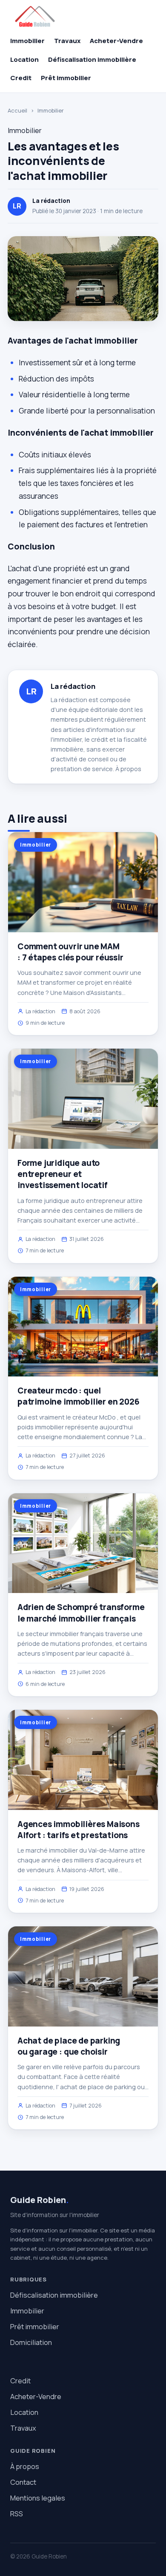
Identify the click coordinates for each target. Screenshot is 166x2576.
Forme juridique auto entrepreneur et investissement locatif (63, 1174)
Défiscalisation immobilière (92, 59)
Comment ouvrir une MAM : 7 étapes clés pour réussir (70, 952)
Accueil (17, 110)
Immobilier (27, 41)
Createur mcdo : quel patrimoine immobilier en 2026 (79, 1396)
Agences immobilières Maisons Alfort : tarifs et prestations (79, 1830)
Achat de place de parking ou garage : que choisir (69, 2046)
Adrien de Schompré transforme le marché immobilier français (81, 1613)
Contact (23, 2482)
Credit (21, 78)
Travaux (67, 41)
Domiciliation (31, 2342)
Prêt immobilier (66, 78)
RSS (17, 2514)
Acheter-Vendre (116, 41)
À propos (128, 769)
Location (24, 59)
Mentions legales (38, 2498)
